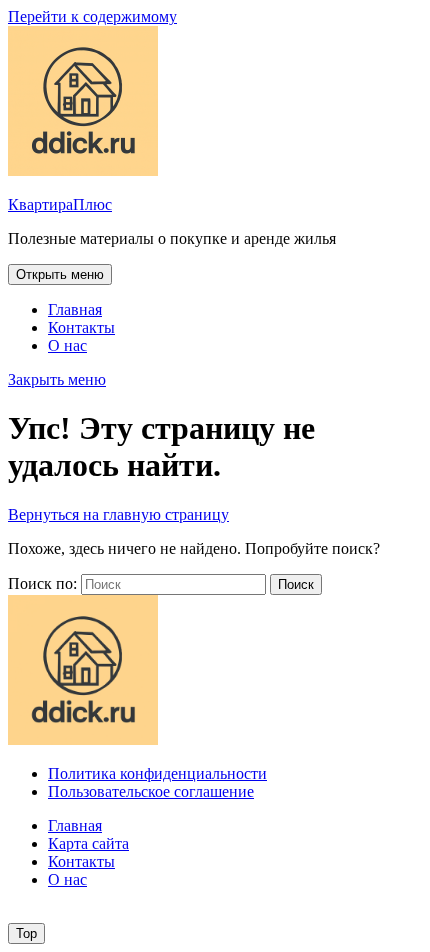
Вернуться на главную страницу (118, 514)
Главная (75, 309)
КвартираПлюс (60, 204)
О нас (67, 345)
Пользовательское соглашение (151, 791)
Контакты (81, 327)
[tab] (60, 274)
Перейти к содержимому (92, 16)
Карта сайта (88, 843)
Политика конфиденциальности (157, 773)
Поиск (296, 584)
